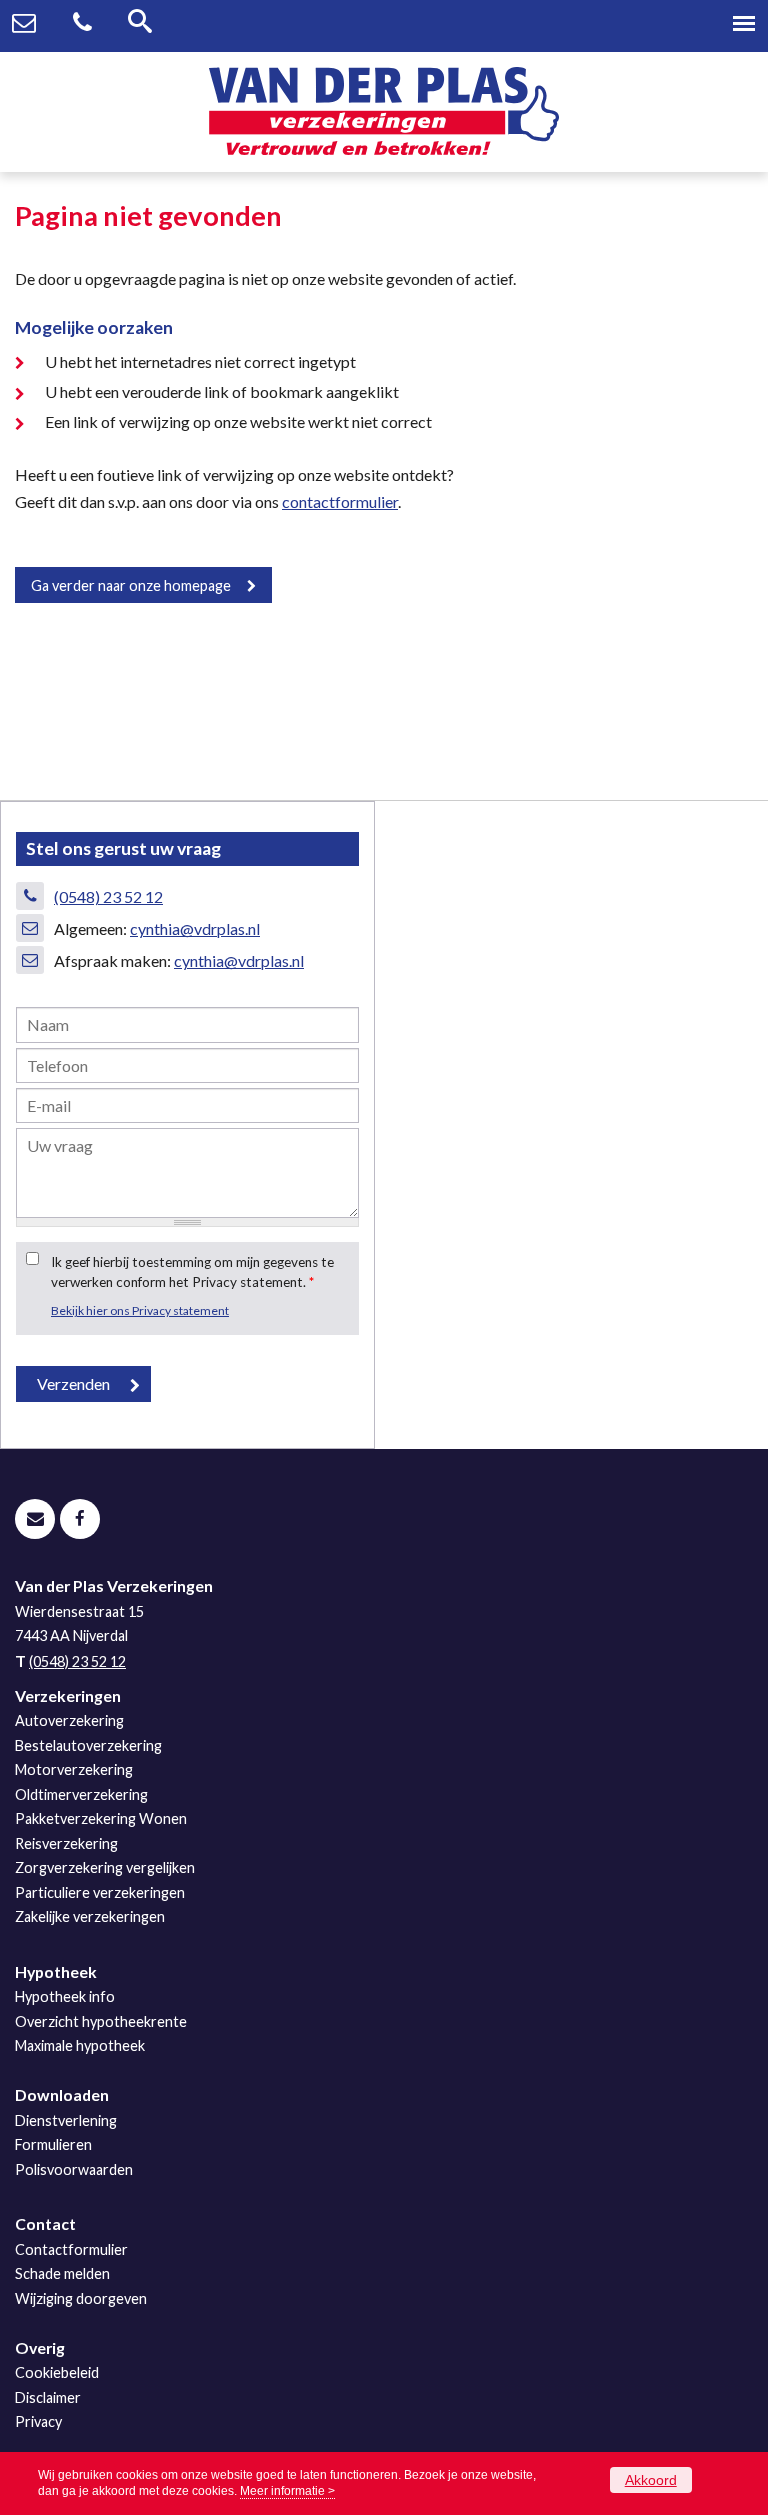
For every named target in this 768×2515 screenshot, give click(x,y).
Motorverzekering (74, 1769)
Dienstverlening (66, 2120)
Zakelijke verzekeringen (90, 1916)
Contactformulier (71, 2249)
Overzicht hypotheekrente (101, 2021)
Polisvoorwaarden (74, 2169)
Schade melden (62, 2273)
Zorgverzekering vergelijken (105, 1867)
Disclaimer (48, 2397)
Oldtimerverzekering (81, 1794)
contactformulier (340, 501)
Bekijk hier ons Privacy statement (140, 1310)
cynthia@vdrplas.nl (195, 928)
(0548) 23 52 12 (108, 896)
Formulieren (53, 2144)
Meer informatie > (287, 2491)
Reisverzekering (66, 1843)
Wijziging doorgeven (81, 2298)
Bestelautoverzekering (88, 1745)
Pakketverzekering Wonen (101, 1818)
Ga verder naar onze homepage (131, 585)
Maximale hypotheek (80, 2045)
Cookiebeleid (57, 2372)
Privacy (38, 2421)
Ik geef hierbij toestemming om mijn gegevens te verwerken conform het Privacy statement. (192, 1272)
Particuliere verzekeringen (100, 1892)
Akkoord (651, 2480)
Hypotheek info (65, 1996)
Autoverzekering (69, 1720)
